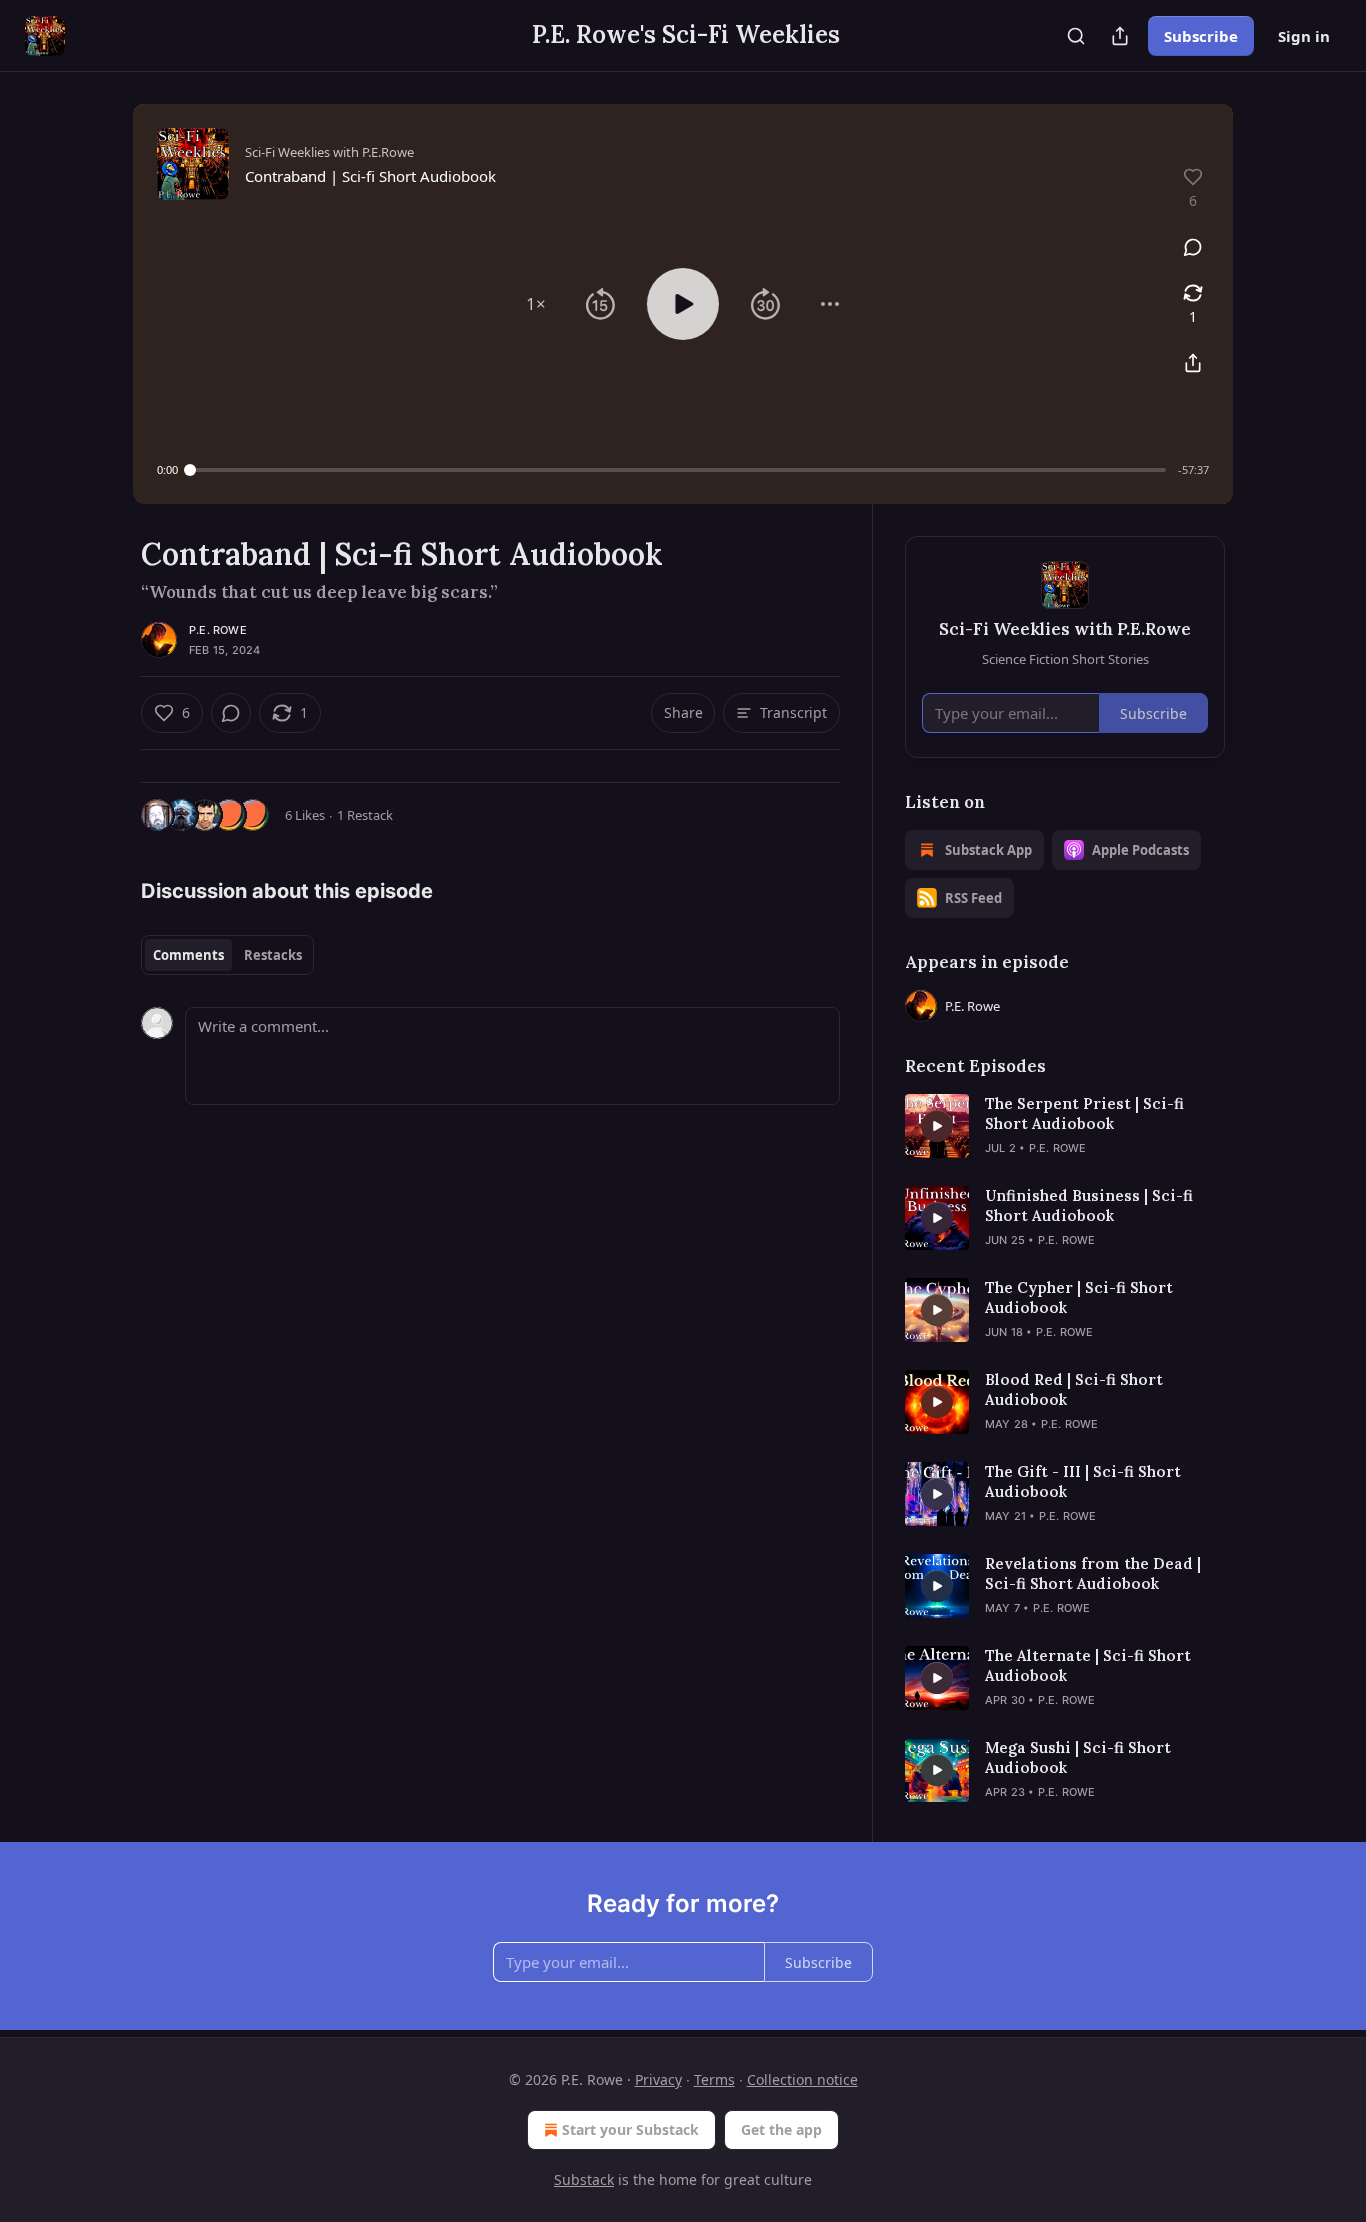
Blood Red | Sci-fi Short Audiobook (1074, 1389)
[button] (536, 304)
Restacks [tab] (273, 955)
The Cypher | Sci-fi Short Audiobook (1079, 1297)
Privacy (658, 2079)
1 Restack (365, 815)
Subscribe (1201, 36)
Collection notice (802, 2079)
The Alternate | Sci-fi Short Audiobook (1088, 1665)
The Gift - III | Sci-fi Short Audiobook (1083, 1481)
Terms (714, 2079)
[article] (1065, 1126)
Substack (584, 2179)
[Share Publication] (1120, 36)
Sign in (1304, 36)
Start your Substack (630, 2129)
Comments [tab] (188, 955)
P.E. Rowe (218, 630)
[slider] (678, 470)
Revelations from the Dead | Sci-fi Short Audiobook (1093, 1573)
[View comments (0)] (1193, 247)
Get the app (781, 2129)
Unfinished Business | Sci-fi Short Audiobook (1089, 1205)
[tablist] (227, 955)
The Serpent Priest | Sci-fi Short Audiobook (1084, 1113)
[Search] (1076, 36)
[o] (937, 1126)
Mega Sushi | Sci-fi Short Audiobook (1078, 1757)
